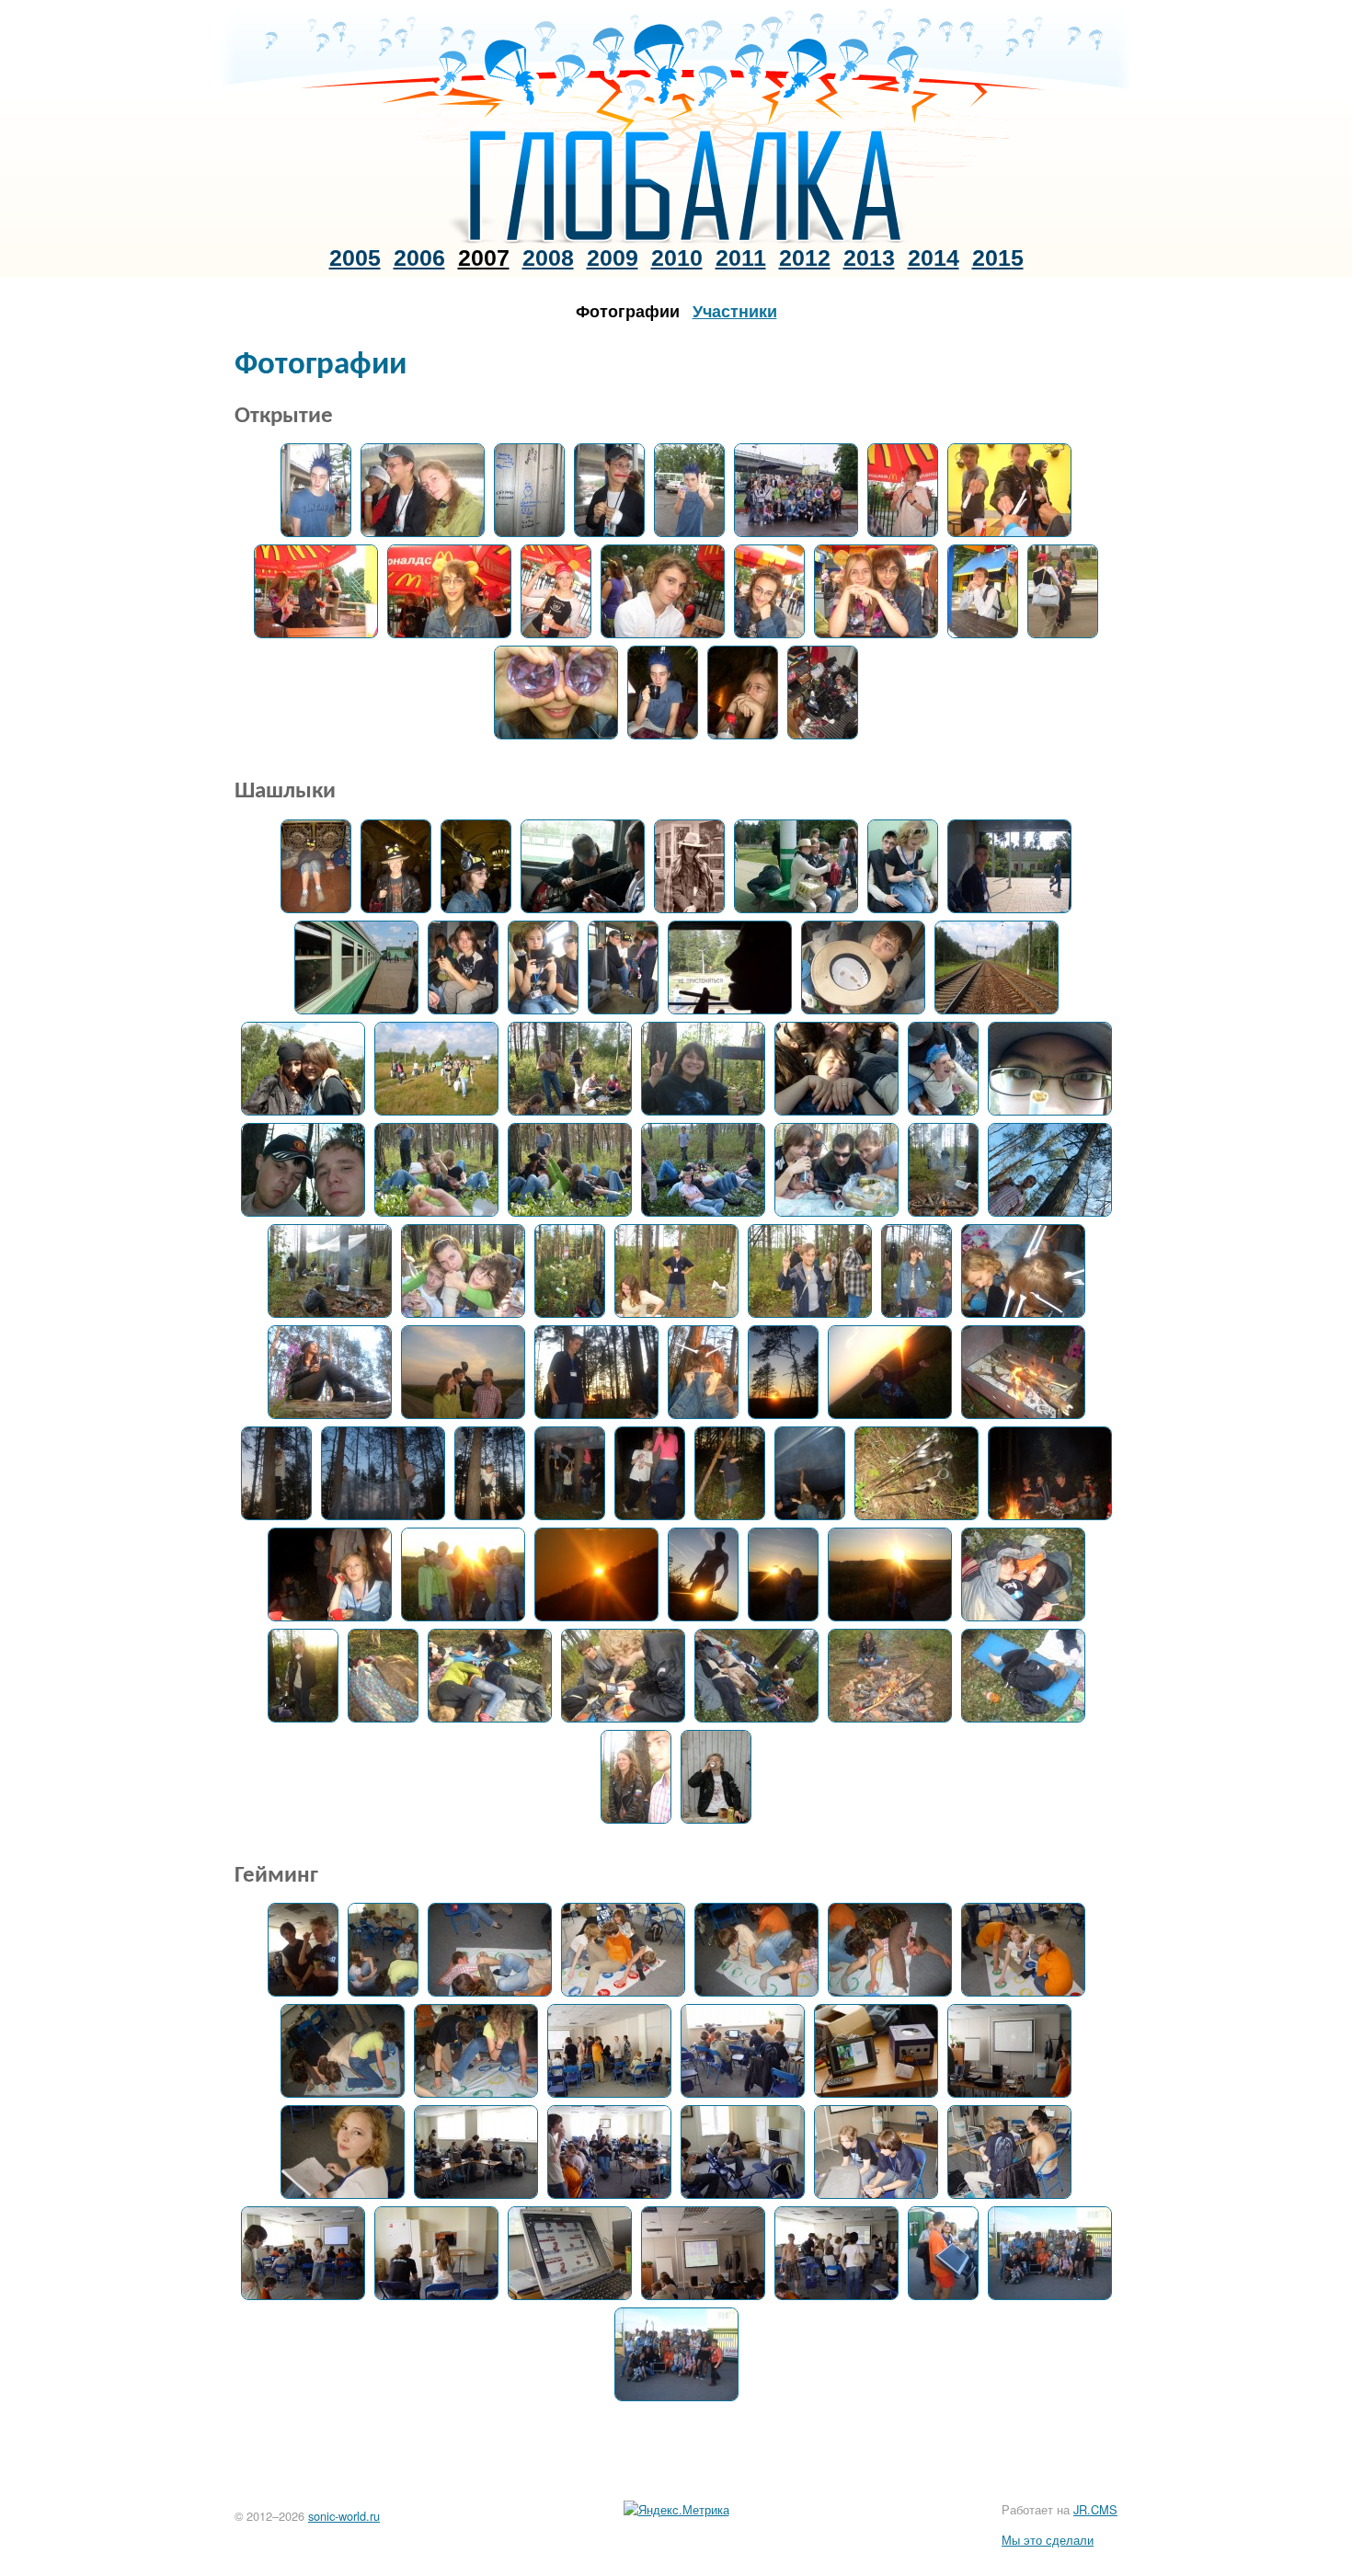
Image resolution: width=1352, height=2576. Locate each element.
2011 (741, 258)
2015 (998, 258)
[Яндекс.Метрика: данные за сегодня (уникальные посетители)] (676, 2510)
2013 (869, 258)
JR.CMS (1095, 2509)
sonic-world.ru (344, 2516)
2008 (548, 258)
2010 (677, 258)
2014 (934, 258)
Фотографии (628, 311)
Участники (735, 311)
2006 (419, 258)
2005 (355, 258)
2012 (805, 258)
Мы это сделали (1048, 2540)
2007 (484, 258)
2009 (613, 258)
